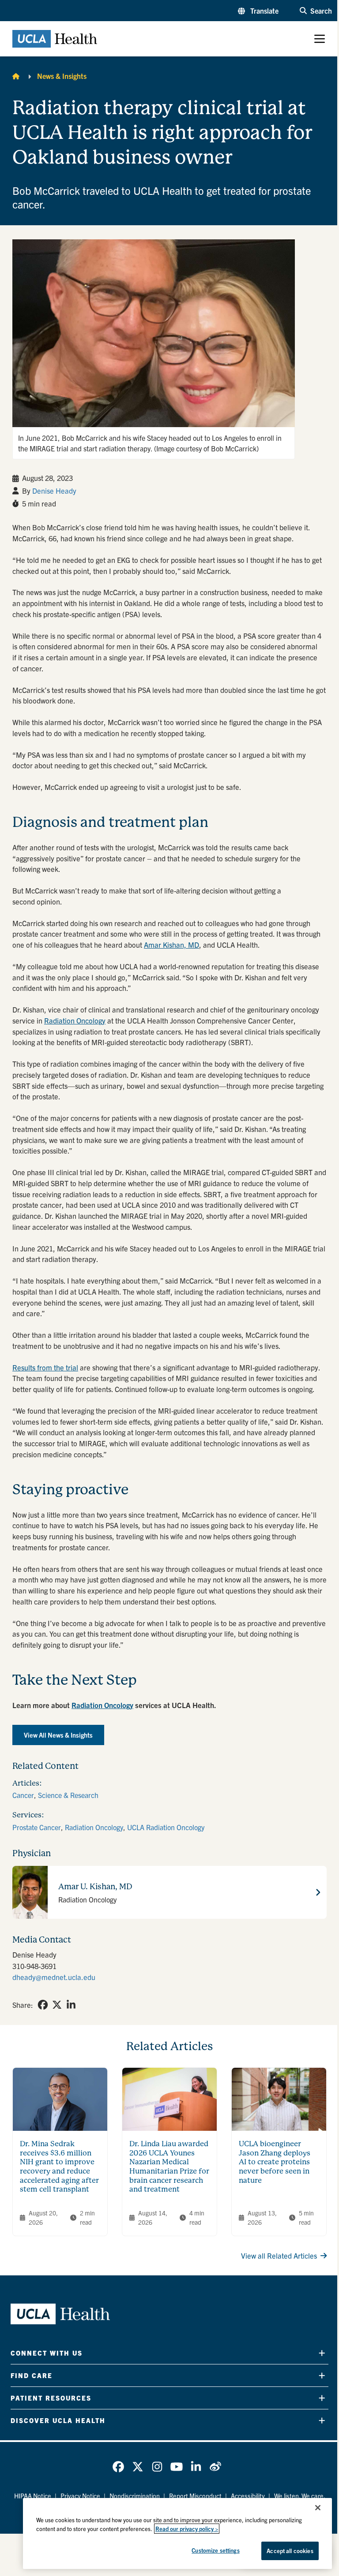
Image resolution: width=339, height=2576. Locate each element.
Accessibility (248, 2496)
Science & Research (68, 1795)
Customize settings (215, 2550)
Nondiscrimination (135, 2496)
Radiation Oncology (94, 1827)
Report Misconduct (195, 2496)
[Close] (318, 2508)
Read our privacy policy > (187, 2529)
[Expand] (322, 2353)
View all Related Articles (279, 2256)
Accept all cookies (290, 2551)
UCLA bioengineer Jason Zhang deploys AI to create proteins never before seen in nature (275, 2162)
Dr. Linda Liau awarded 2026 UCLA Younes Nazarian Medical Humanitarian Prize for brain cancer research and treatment (169, 2167)
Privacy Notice (80, 2496)
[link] (43, 2005)
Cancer (23, 1795)
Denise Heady (54, 491)
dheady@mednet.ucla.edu (54, 1977)
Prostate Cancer (37, 1827)
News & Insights (62, 76)
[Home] (16, 76)
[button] (258, 11)
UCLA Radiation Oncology (166, 1827)
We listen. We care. (300, 2496)
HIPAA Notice (33, 2496)
